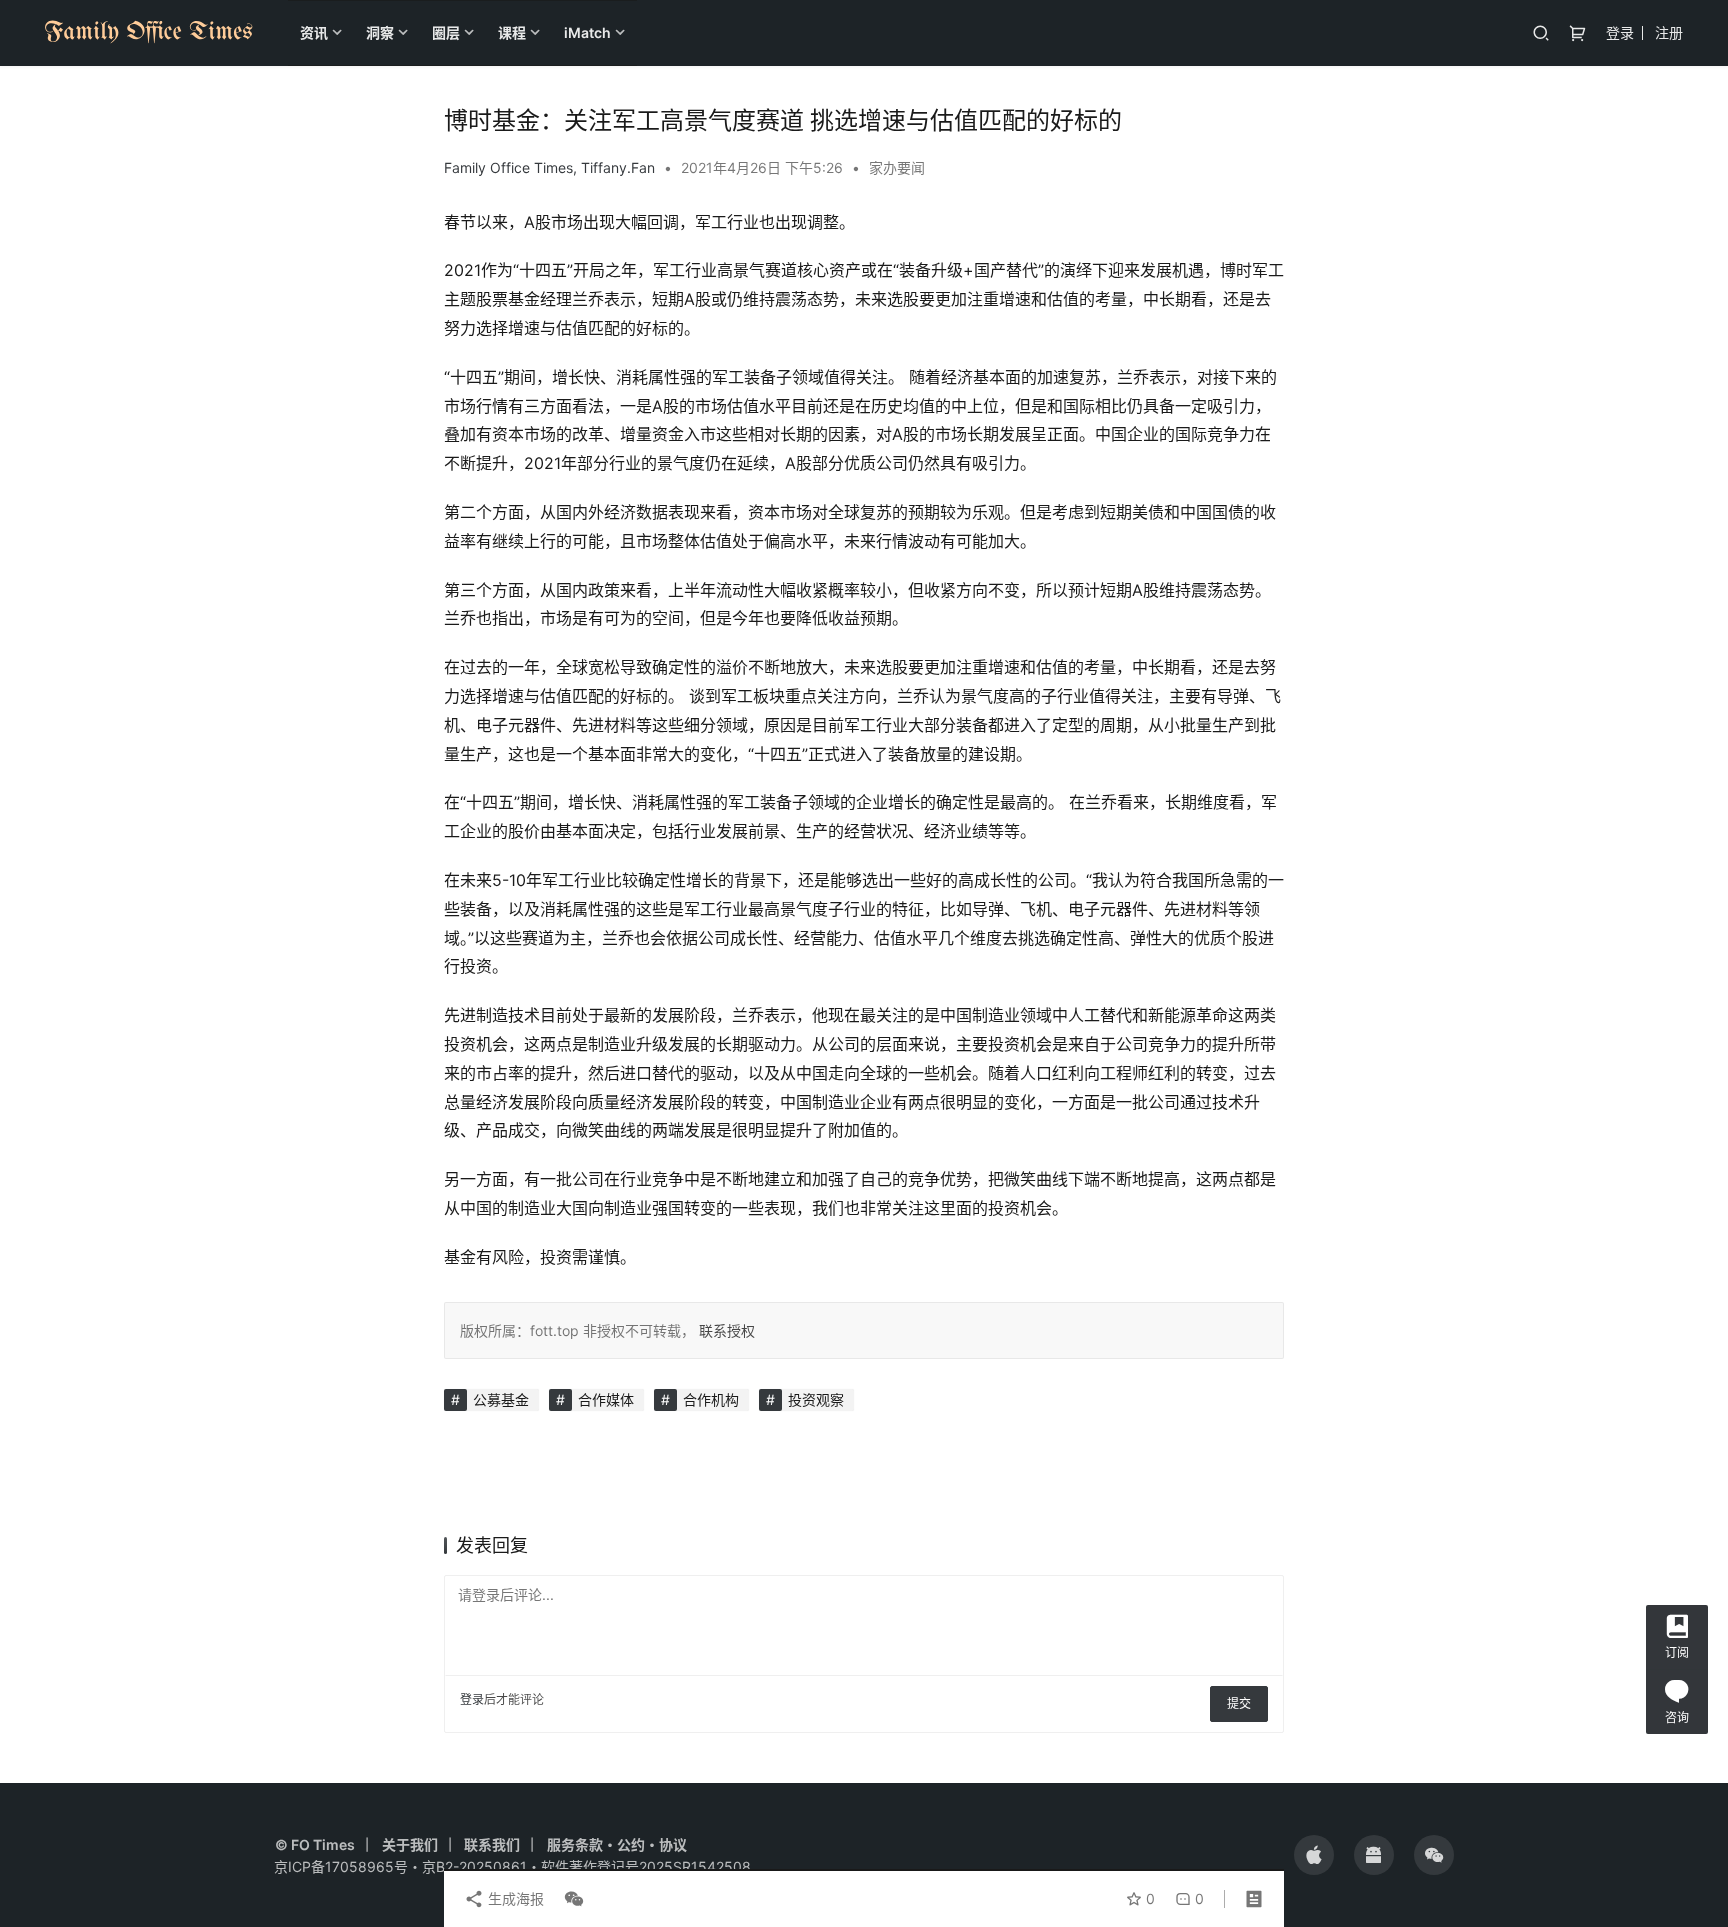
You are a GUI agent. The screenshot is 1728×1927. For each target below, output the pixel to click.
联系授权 (725, 1330)
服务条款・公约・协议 (617, 1844)
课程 (512, 32)
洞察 (380, 32)
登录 (1620, 32)
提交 (1239, 1703)
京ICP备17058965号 (341, 1866)
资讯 (314, 32)
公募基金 (501, 1399)
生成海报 (514, 1898)
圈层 (446, 32)
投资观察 (816, 1399)
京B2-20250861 (474, 1866)
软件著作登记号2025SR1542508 (646, 1866)
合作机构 (711, 1399)
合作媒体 (606, 1399)
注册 (1669, 32)
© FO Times (315, 1844)
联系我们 (492, 1844)
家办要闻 (897, 167)
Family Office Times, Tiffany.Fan (549, 167)
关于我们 (410, 1844)
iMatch (587, 32)
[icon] (1314, 1855)
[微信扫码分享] (570, 1899)
